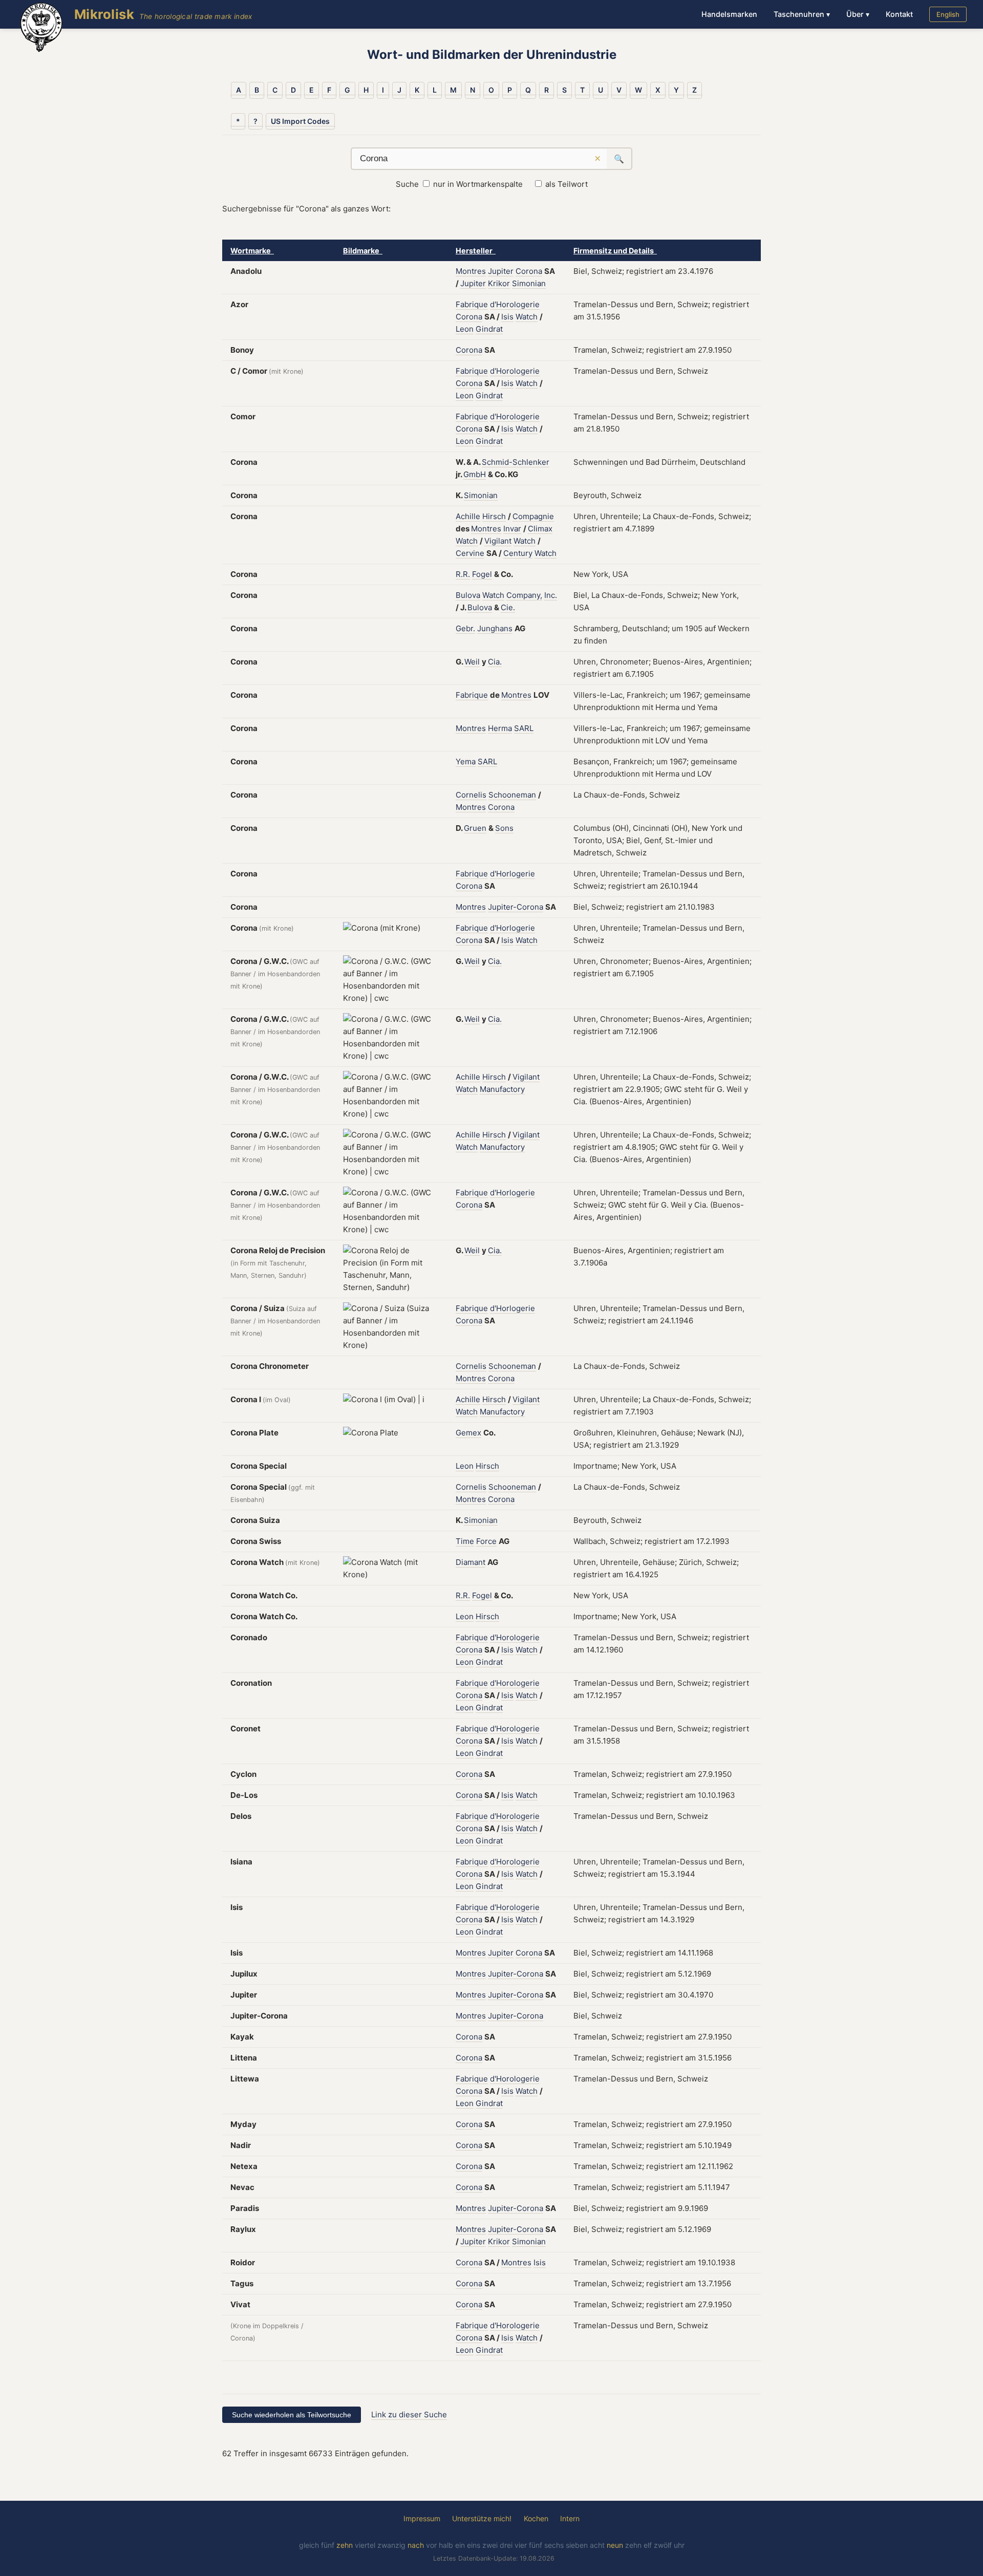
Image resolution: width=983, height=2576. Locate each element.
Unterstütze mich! (482, 2518)
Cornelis (471, 795)
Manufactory (502, 1089)
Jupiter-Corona (516, 907)
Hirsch (494, 516)
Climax (540, 529)
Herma (500, 728)
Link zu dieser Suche (409, 2414)
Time (465, 1541)
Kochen (536, 2518)
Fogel (482, 574)
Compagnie (533, 516)
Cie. (508, 607)
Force (486, 1541)
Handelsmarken (729, 14)
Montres (471, 271)
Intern (570, 2518)
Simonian (529, 283)
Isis (507, 317)
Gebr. (465, 628)
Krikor (499, 283)
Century (518, 553)
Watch (527, 317)
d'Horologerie (515, 304)
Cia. (495, 662)
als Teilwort (567, 184)
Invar (512, 529)
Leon (465, 329)
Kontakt (899, 14)
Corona (529, 271)
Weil (472, 662)
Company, (524, 595)
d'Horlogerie (512, 874)
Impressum (422, 2518)
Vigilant (498, 541)
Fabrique (472, 304)
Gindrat (489, 329)
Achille (468, 516)
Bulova (468, 595)
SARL (524, 728)
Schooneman (512, 795)
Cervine (470, 553)
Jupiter (501, 271)
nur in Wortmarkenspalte (478, 184)
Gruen (475, 828)
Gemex (468, 1433)
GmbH (475, 474)
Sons (504, 828)
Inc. (551, 595)
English (948, 14)
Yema (466, 761)
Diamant (471, 1562)
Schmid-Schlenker (516, 462)
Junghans (495, 628)
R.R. (463, 574)
